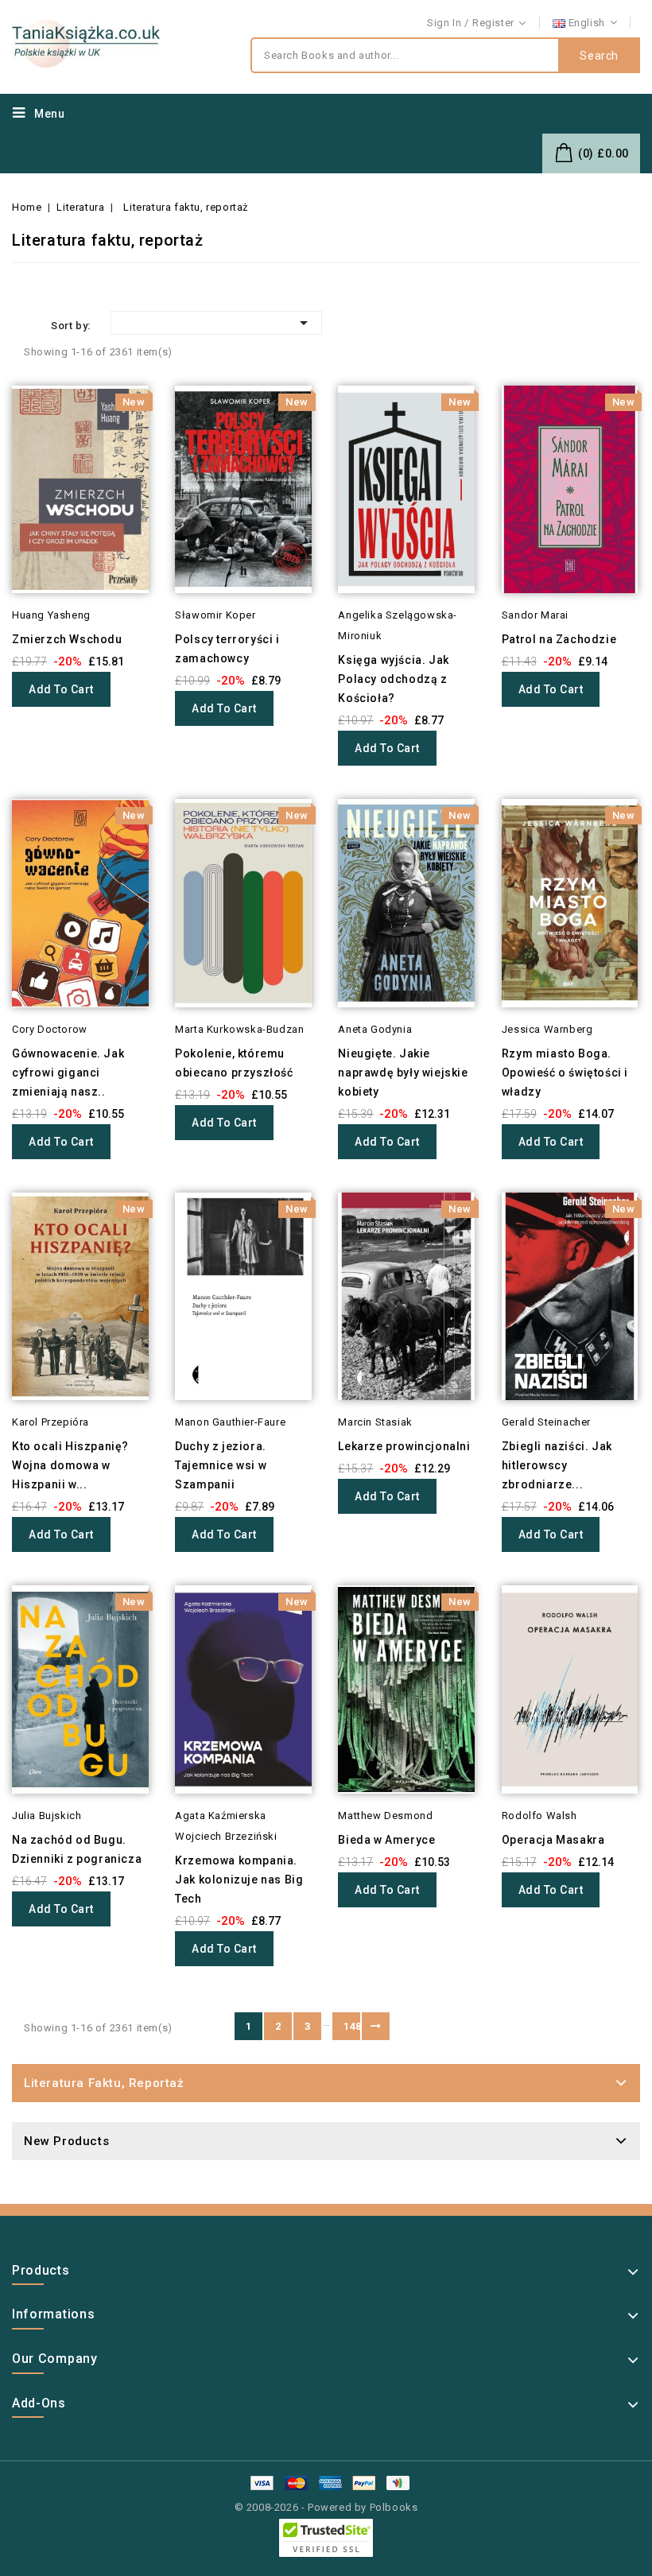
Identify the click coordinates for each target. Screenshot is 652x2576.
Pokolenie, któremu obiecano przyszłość (234, 1063)
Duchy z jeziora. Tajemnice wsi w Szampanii (221, 1465)
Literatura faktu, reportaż (104, 2083)
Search (599, 56)
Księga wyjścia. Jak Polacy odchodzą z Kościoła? (393, 679)
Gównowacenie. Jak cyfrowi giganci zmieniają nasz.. (68, 1073)
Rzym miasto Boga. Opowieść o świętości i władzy (565, 1073)
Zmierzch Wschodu (67, 639)
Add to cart (61, 689)
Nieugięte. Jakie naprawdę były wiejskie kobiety (403, 1073)
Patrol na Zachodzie (559, 639)
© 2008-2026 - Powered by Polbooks (326, 2507)
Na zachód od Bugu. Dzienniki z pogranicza (77, 1849)
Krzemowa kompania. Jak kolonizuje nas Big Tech (239, 1880)
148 (352, 2026)
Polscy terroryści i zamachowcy (227, 649)
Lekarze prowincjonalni (404, 1446)
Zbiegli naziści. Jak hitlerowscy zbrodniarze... (557, 1465)
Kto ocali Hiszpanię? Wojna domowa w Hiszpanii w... (70, 1465)
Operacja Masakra (553, 1840)
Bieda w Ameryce (386, 1840)
